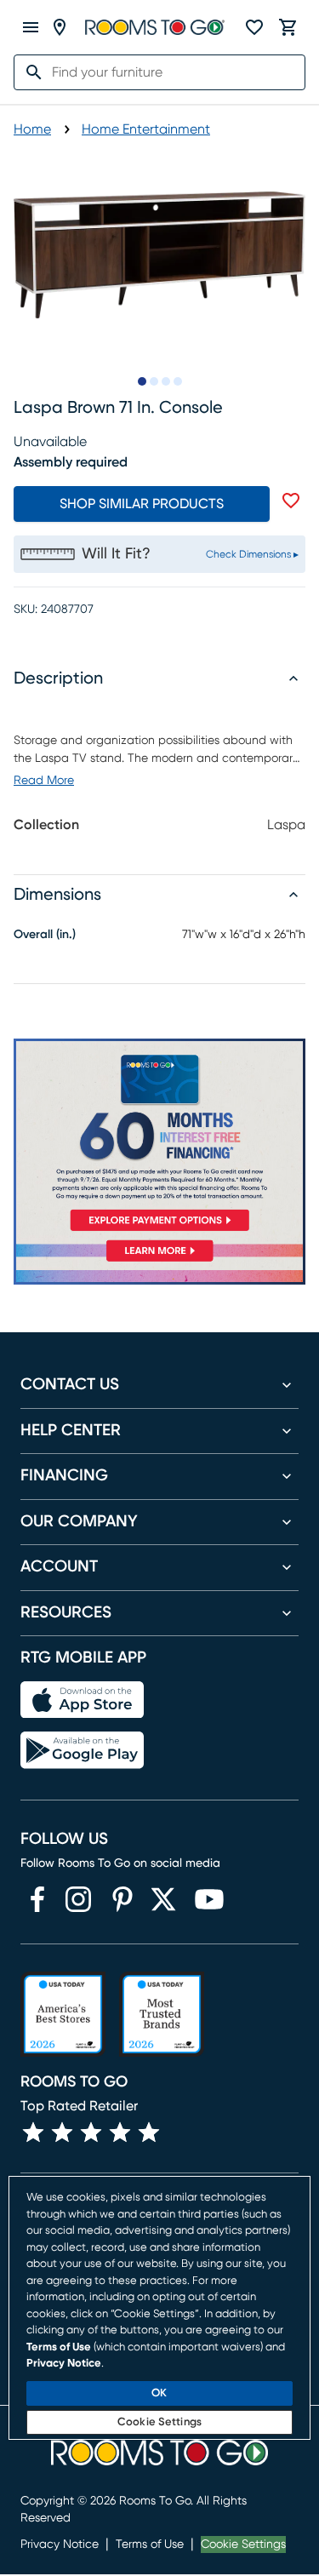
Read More (44, 781)
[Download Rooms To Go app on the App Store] (82, 1700)
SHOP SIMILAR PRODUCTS (142, 504)
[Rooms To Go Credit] (159, 1138)
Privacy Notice (60, 2545)
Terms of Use (150, 2545)
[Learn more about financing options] (159, 1261)
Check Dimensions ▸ (252, 554)
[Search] (29, 72)
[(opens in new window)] (37, 1899)
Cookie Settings (243, 2545)
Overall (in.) (45, 935)
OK (159, 2393)
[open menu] (31, 27)
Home (32, 129)
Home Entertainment (146, 129)
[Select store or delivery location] (60, 27)
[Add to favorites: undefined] (291, 501)
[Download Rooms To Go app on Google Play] (82, 1750)
